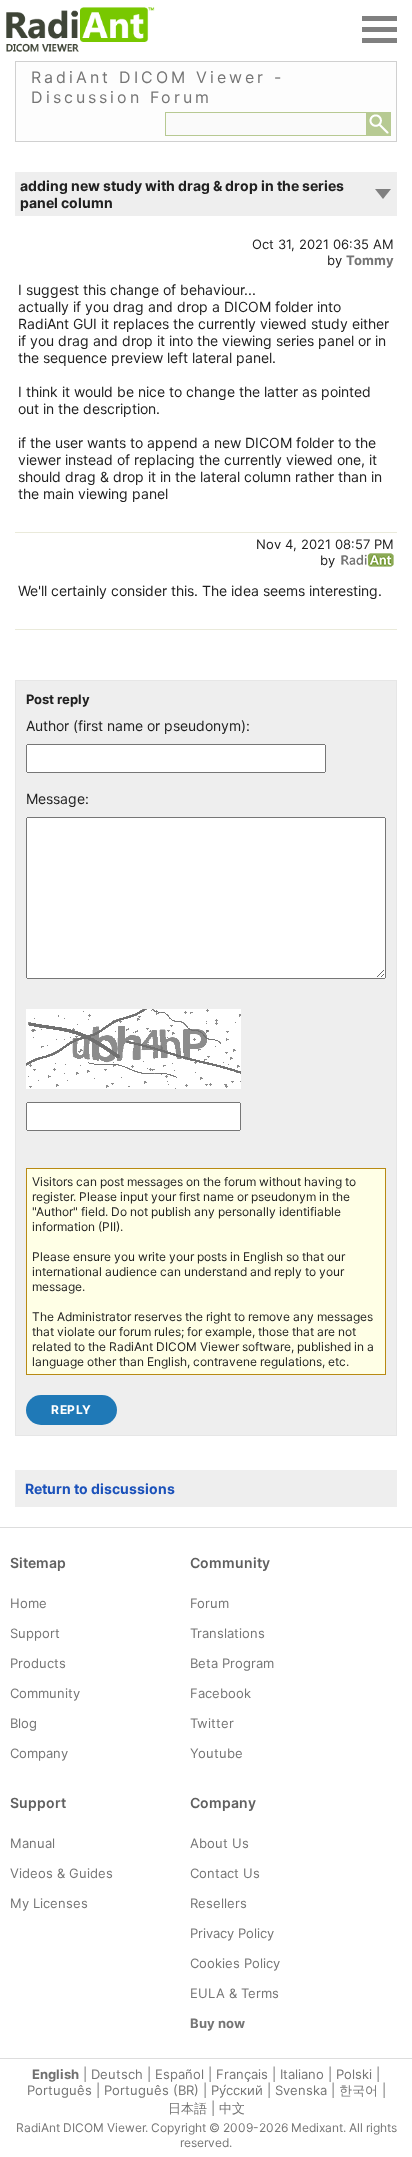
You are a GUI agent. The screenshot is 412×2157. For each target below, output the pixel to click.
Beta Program (232, 1663)
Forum (209, 1603)
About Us (219, 1843)
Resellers (218, 1903)
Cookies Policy (235, 1963)
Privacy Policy (232, 1933)
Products (38, 1663)
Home (28, 1603)
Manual (32, 1843)
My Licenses (49, 1903)
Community (45, 1693)
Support (35, 1633)
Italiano (302, 2074)
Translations (227, 1633)
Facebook (220, 1693)
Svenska (301, 2090)
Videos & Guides (61, 1873)
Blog (23, 1723)
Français (242, 2074)
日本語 (187, 2108)
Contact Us (225, 1873)
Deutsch (117, 2074)
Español (179, 2074)
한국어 (358, 2090)
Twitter (212, 1723)
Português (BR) (151, 2090)
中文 (232, 2108)
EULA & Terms (234, 1993)
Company (39, 1753)
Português (59, 2090)
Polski (354, 2074)
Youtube (216, 1753)
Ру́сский (237, 2090)
